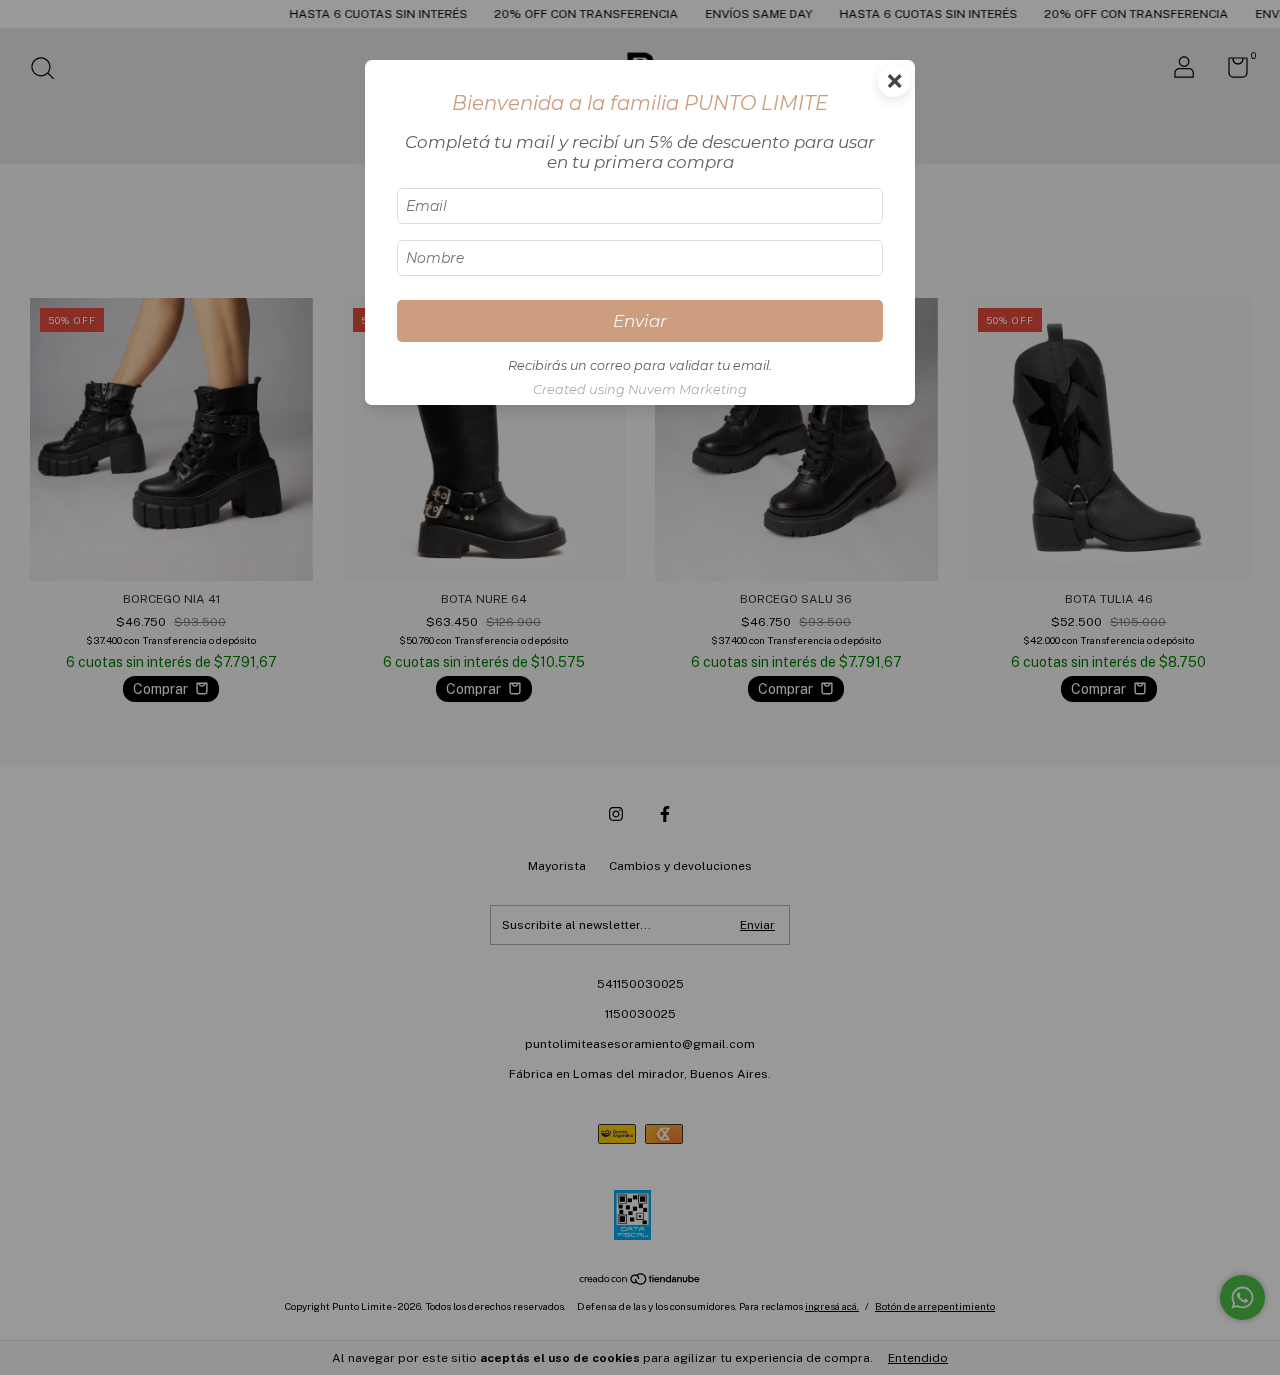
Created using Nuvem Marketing (640, 389)
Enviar (640, 321)
